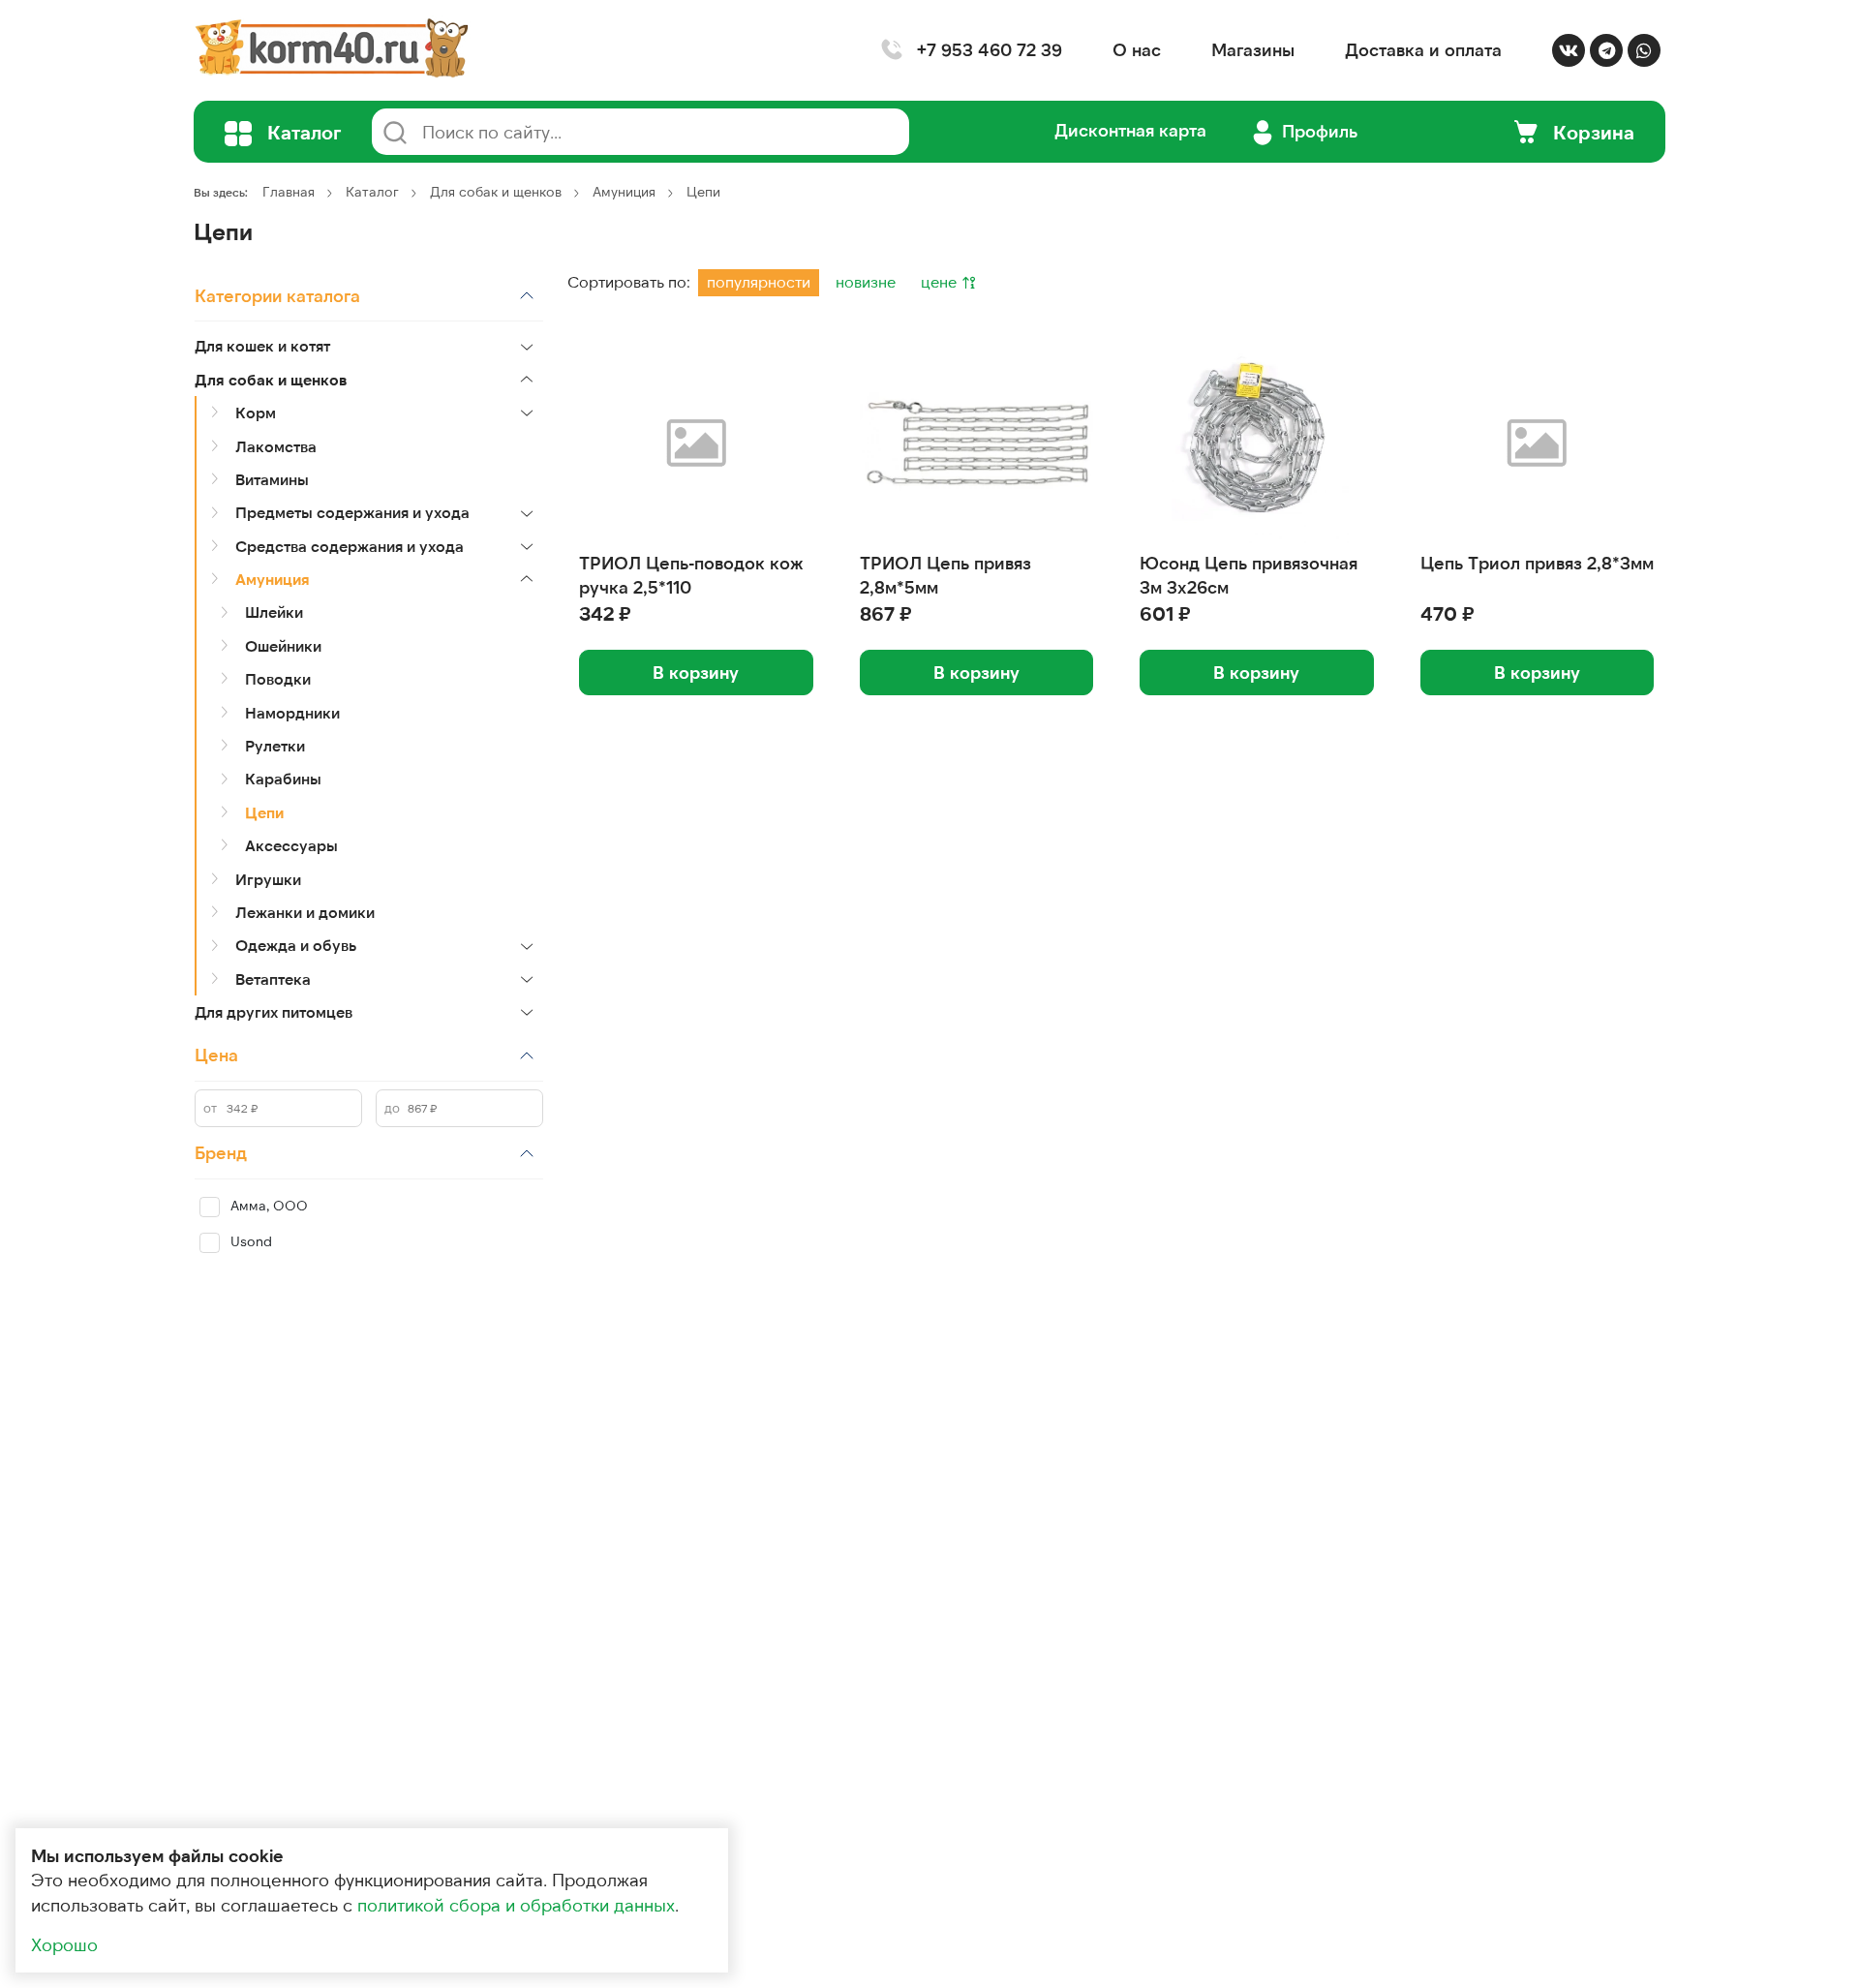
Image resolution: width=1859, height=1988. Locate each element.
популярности (759, 281)
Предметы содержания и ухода (352, 512)
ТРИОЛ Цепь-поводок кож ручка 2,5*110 (691, 575)
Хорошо (64, 1944)
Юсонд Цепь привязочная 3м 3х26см (1249, 575)
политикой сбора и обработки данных (516, 1905)
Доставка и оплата (1423, 49)
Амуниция (624, 191)
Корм (256, 412)
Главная (289, 191)
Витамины (272, 479)
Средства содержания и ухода (350, 546)
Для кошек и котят (262, 345)
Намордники (292, 712)
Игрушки (268, 879)
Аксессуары (291, 845)
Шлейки (274, 612)
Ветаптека (273, 979)
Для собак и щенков (496, 191)
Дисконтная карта (1130, 130)
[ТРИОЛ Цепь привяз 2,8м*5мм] (977, 442)
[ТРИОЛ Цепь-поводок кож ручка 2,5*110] (696, 442)
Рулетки (275, 745)
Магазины (1253, 49)
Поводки (278, 678)
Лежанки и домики (305, 912)
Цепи (264, 812)
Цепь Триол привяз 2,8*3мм (1537, 563)
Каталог (372, 191)
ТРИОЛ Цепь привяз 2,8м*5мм (945, 575)
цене (941, 281)
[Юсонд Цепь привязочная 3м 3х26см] (1257, 442)
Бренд (221, 1152)
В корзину (696, 672)
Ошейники (283, 645)
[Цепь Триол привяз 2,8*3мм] (1538, 442)
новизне (866, 281)
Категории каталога (277, 295)
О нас (1137, 49)
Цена (216, 1055)
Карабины (283, 778)
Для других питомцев (274, 1011)
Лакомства (276, 446)
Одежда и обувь (296, 945)
